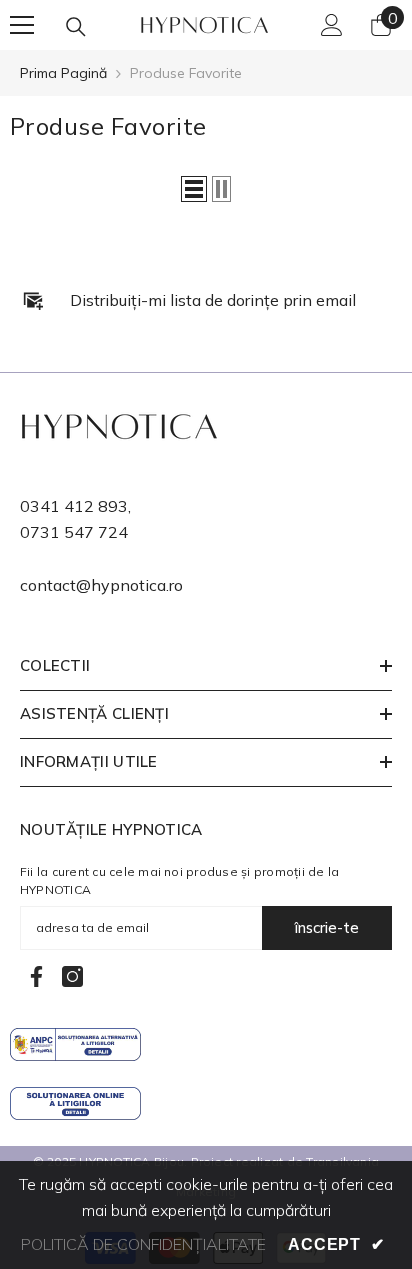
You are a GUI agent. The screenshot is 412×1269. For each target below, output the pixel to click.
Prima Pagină (63, 73)
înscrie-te (327, 927)
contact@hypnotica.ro (101, 585)
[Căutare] (76, 27)
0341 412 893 (74, 506)
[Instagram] (72, 976)
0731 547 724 (74, 532)
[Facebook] (36, 976)
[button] (194, 189)
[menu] (22, 25)
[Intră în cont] (332, 25)
